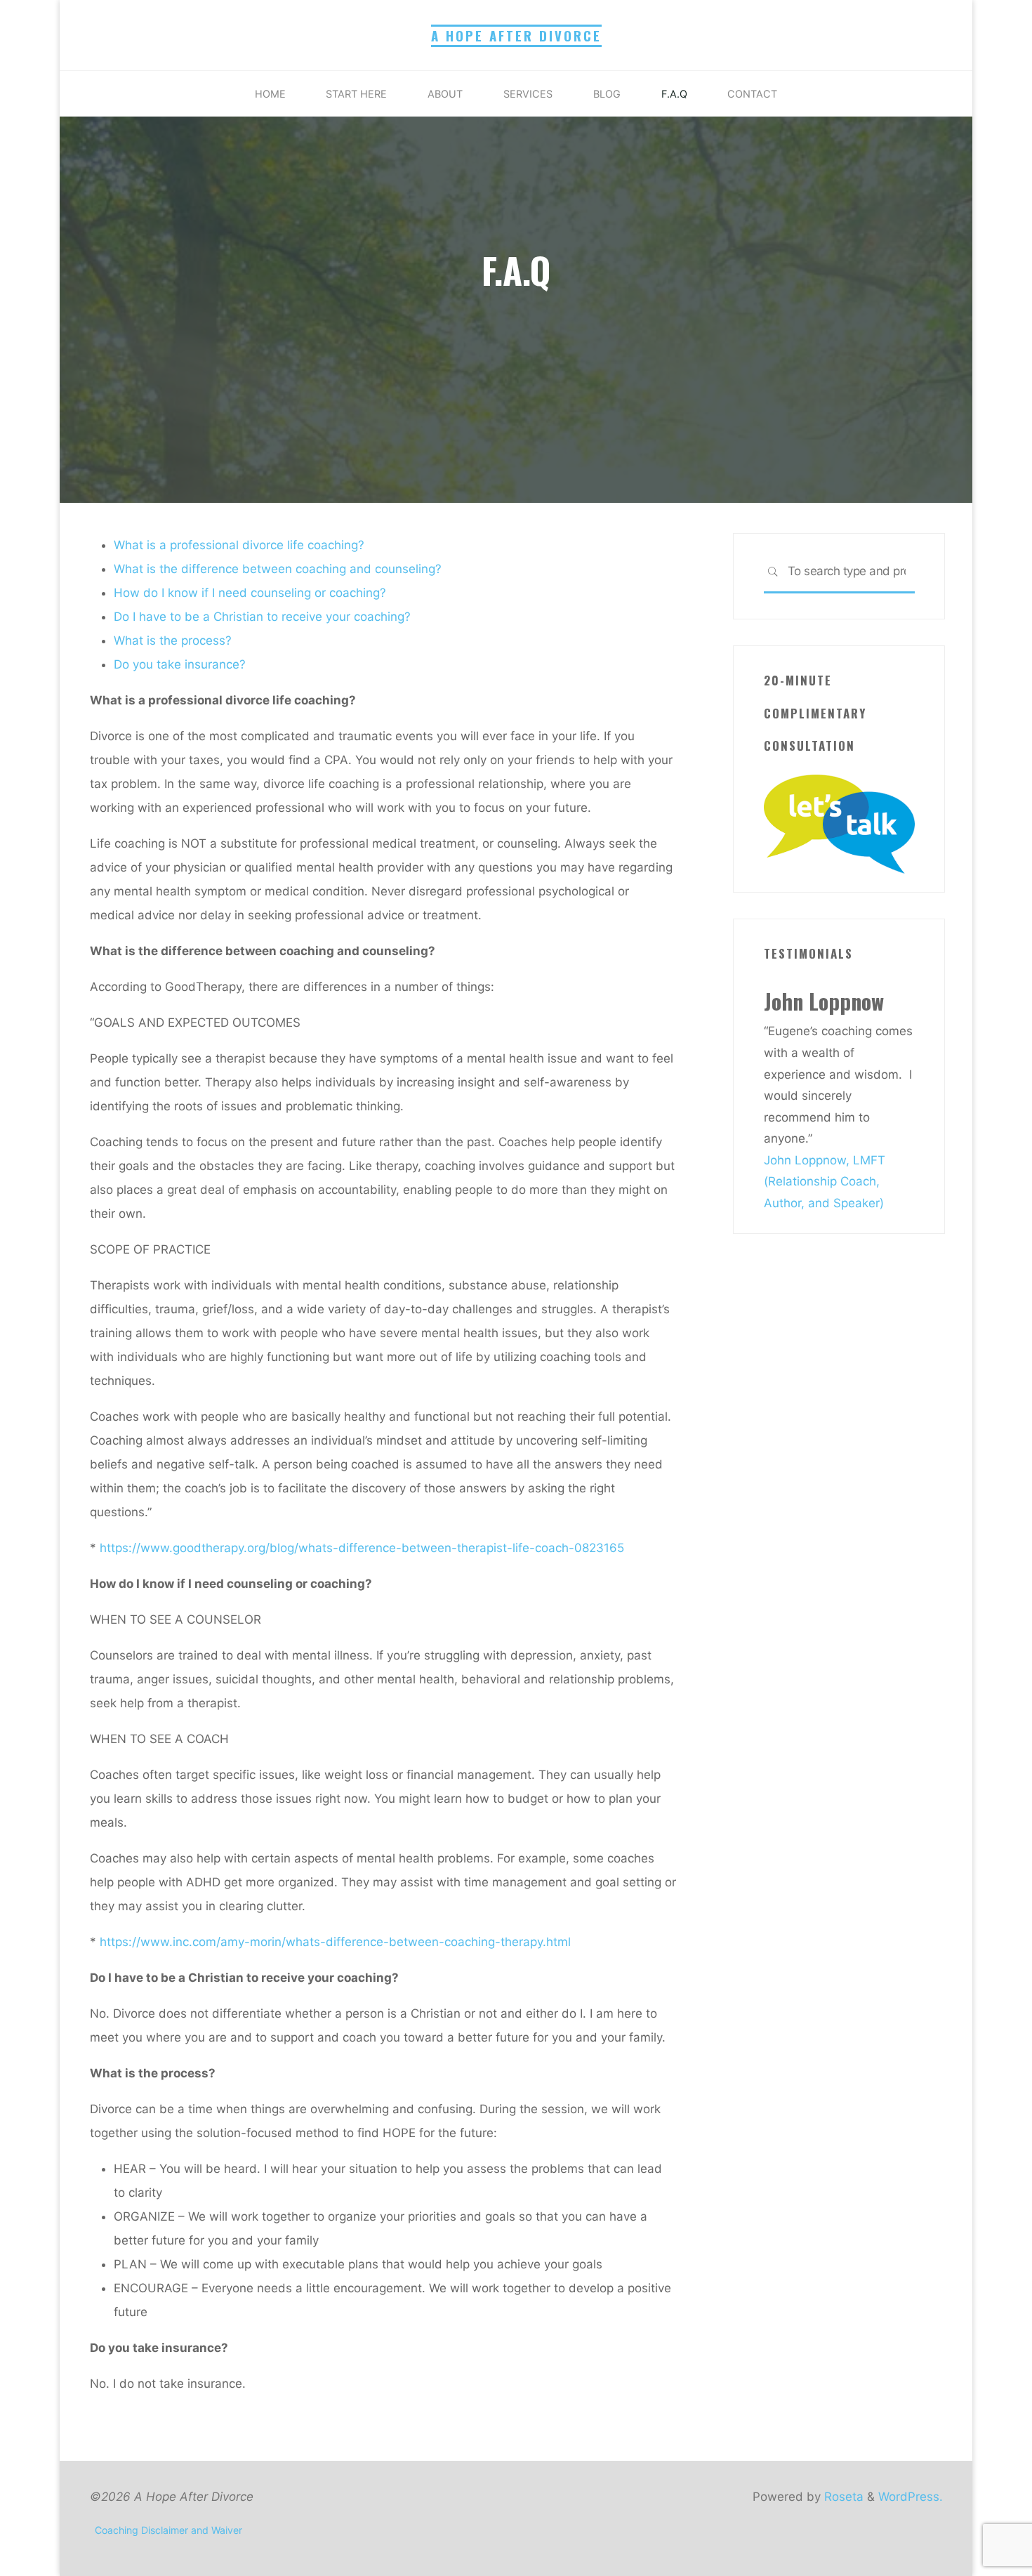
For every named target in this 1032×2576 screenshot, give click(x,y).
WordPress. (911, 2497)
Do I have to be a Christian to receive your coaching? (262, 617)
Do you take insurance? (180, 664)
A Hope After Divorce (516, 35)
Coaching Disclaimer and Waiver (168, 2530)
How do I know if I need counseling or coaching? (250, 593)
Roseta (842, 2497)
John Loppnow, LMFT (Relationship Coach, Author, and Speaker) (825, 1182)
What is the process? (173, 640)
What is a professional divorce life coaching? (239, 545)
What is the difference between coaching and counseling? (278, 569)
